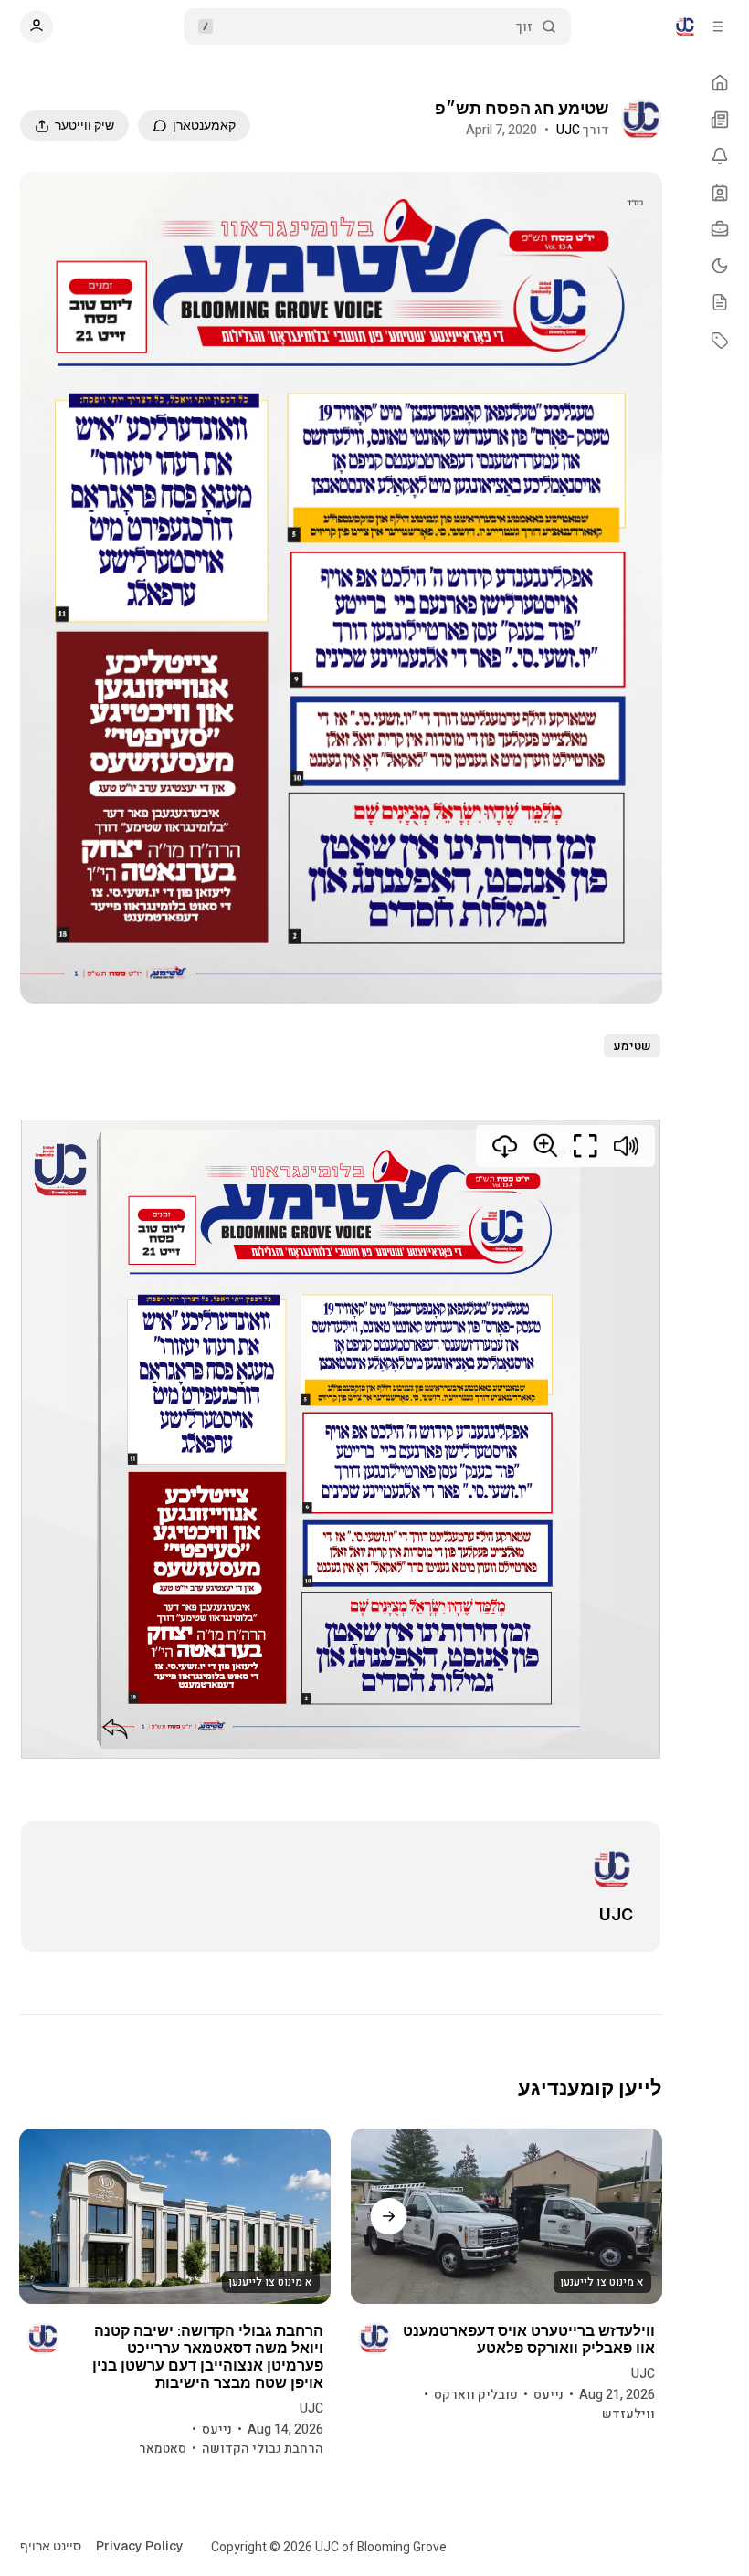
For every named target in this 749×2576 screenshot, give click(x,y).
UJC (568, 130)
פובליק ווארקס (476, 2395)
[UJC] (641, 120)
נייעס (549, 2395)
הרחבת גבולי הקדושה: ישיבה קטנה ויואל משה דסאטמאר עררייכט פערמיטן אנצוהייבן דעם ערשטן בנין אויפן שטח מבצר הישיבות (208, 2357)
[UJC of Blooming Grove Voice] (685, 26)
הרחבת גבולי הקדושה (263, 2449)
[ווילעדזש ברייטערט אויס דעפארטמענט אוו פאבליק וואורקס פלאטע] (506, 2216)
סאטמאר (163, 2449)
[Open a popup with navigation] (718, 26)
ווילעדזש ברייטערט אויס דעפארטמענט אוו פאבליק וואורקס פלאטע (529, 2339)
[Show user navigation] (37, 26)
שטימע (632, 1046)
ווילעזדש (628, 2414)
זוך (524, 27)
